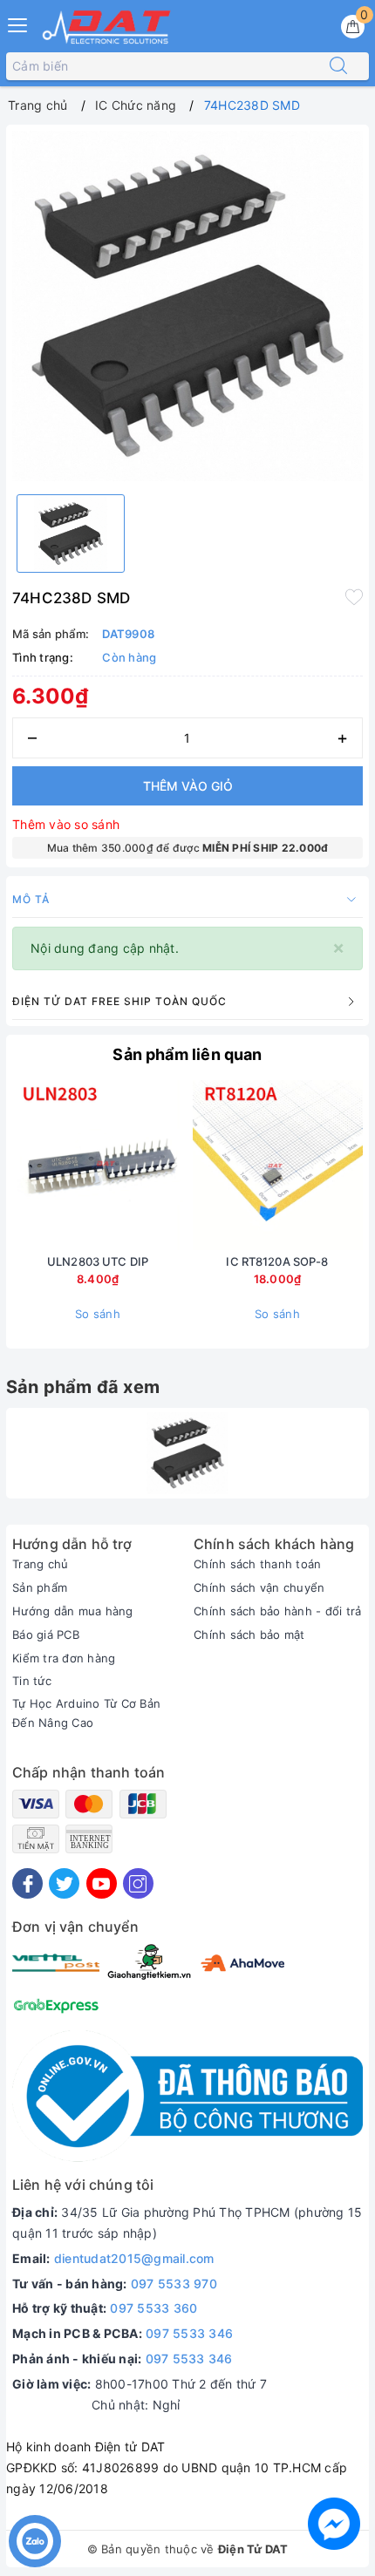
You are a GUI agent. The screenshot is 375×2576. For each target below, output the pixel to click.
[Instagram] (138, 1883)
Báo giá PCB (46, 1635)
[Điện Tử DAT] (107, 27)
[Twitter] (64, 1883)
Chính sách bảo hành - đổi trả (277, 1611)
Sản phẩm (40, 1587)
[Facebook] (27, 1883)
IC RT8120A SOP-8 (277, 1261)
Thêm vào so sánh (66, 824)
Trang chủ (40, 1564)
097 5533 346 (189, 2333)
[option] (187, 306)
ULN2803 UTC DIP (98, 1261)
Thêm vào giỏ (188, 786)
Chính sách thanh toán (257, 1564)
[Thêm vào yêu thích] (354, 596)
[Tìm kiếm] (338, 66)
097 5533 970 (174, 2284)
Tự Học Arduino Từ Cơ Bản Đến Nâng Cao (86, 1713)
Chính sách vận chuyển (259, 1587)
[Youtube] (102, 1883)
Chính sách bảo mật (249, 1635)
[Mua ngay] (195, 1166)
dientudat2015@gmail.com (134, 2258)
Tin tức (32, 1681)
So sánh (98, 1314)
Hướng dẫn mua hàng (73, 1611)
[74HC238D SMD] (187, 1453)
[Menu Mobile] (18, 23)
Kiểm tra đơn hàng (64, 1658)
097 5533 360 (153, 2308)
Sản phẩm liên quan (187, 1054)
